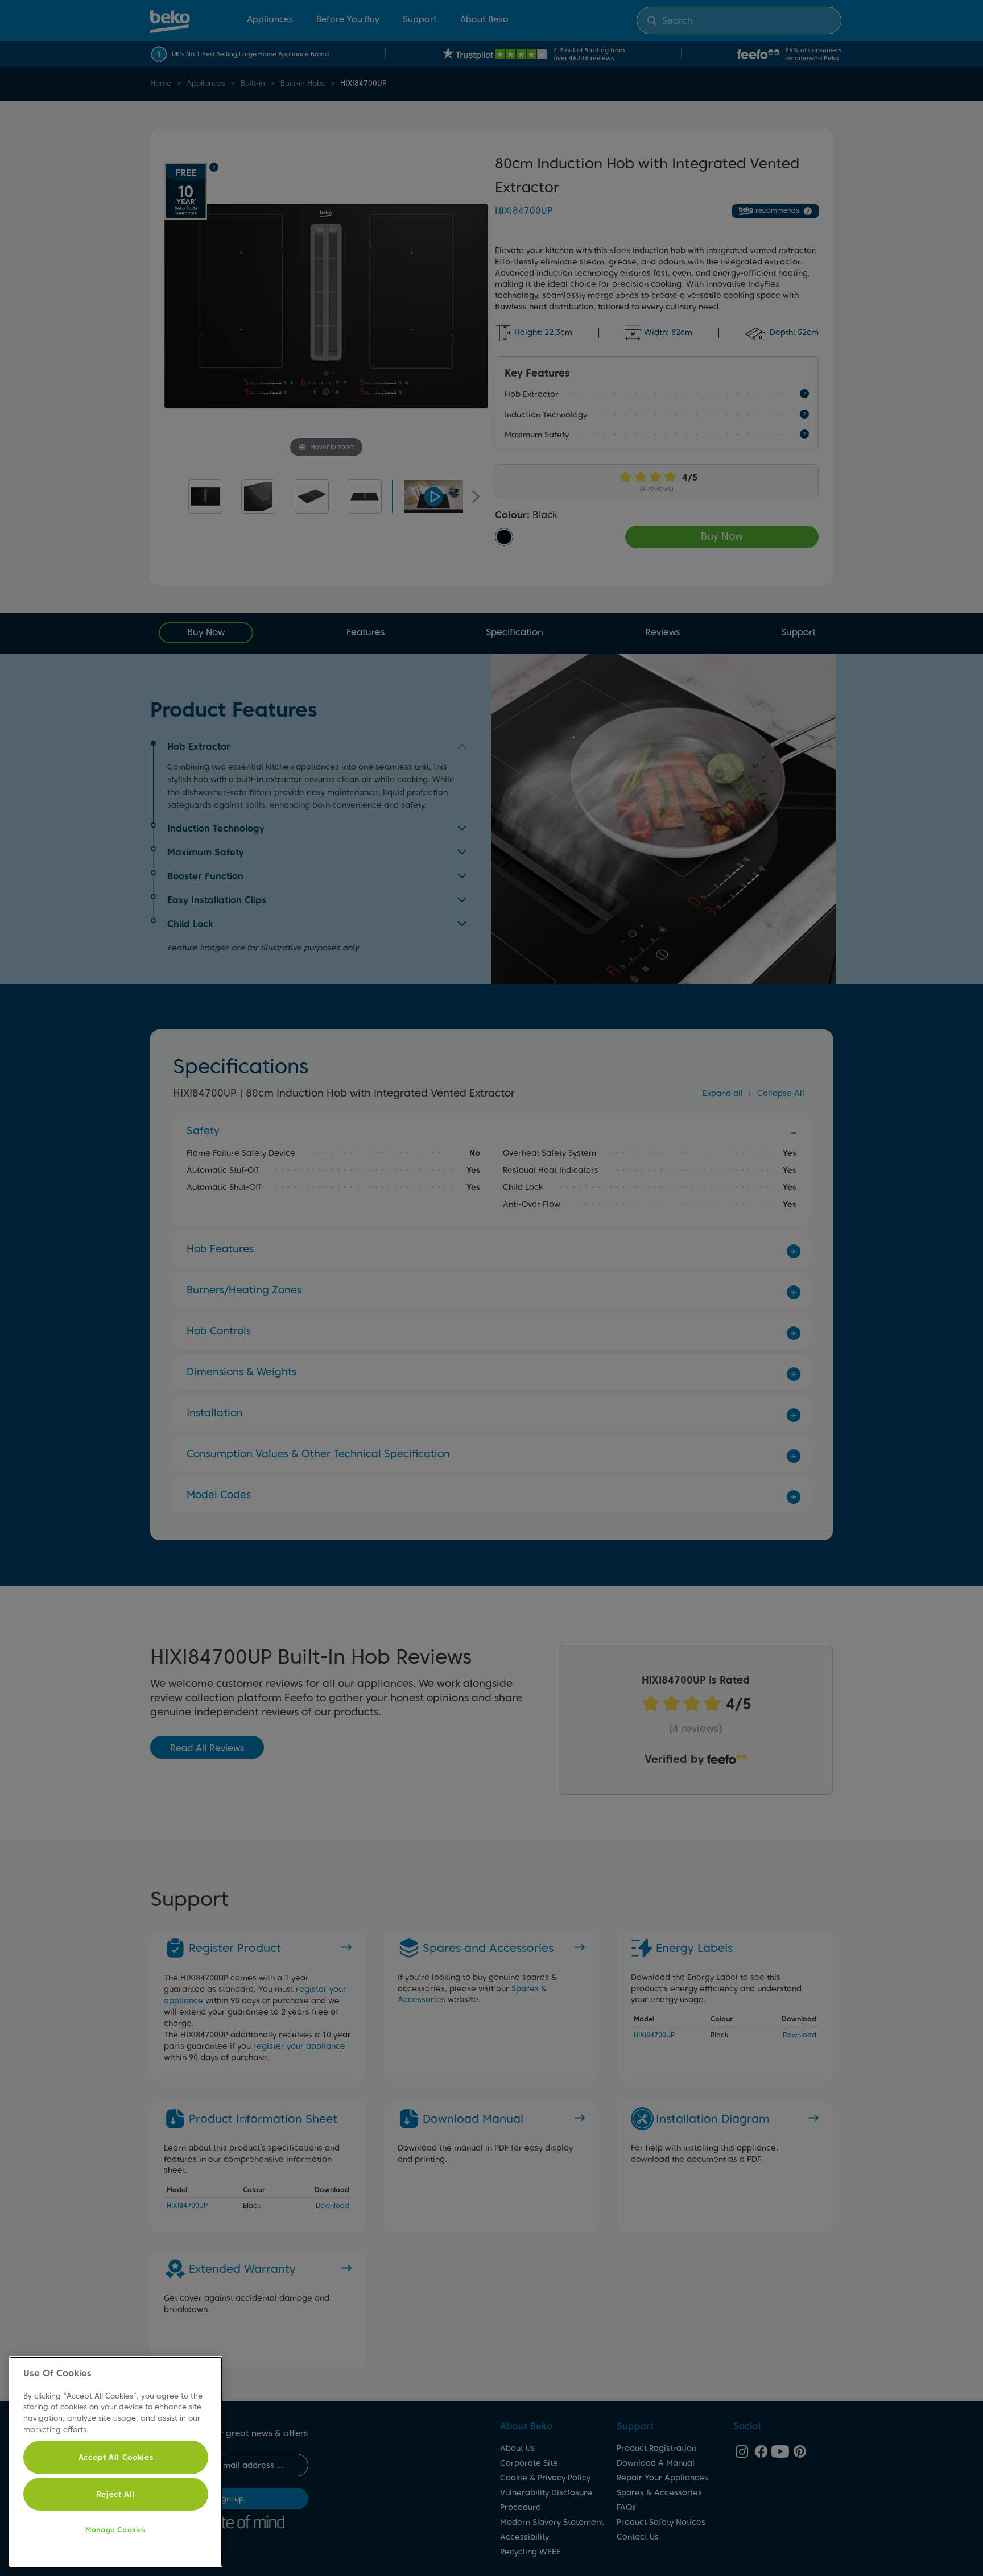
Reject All (116, 2494)
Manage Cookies (115, 2530)
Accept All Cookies (116, 2457)
